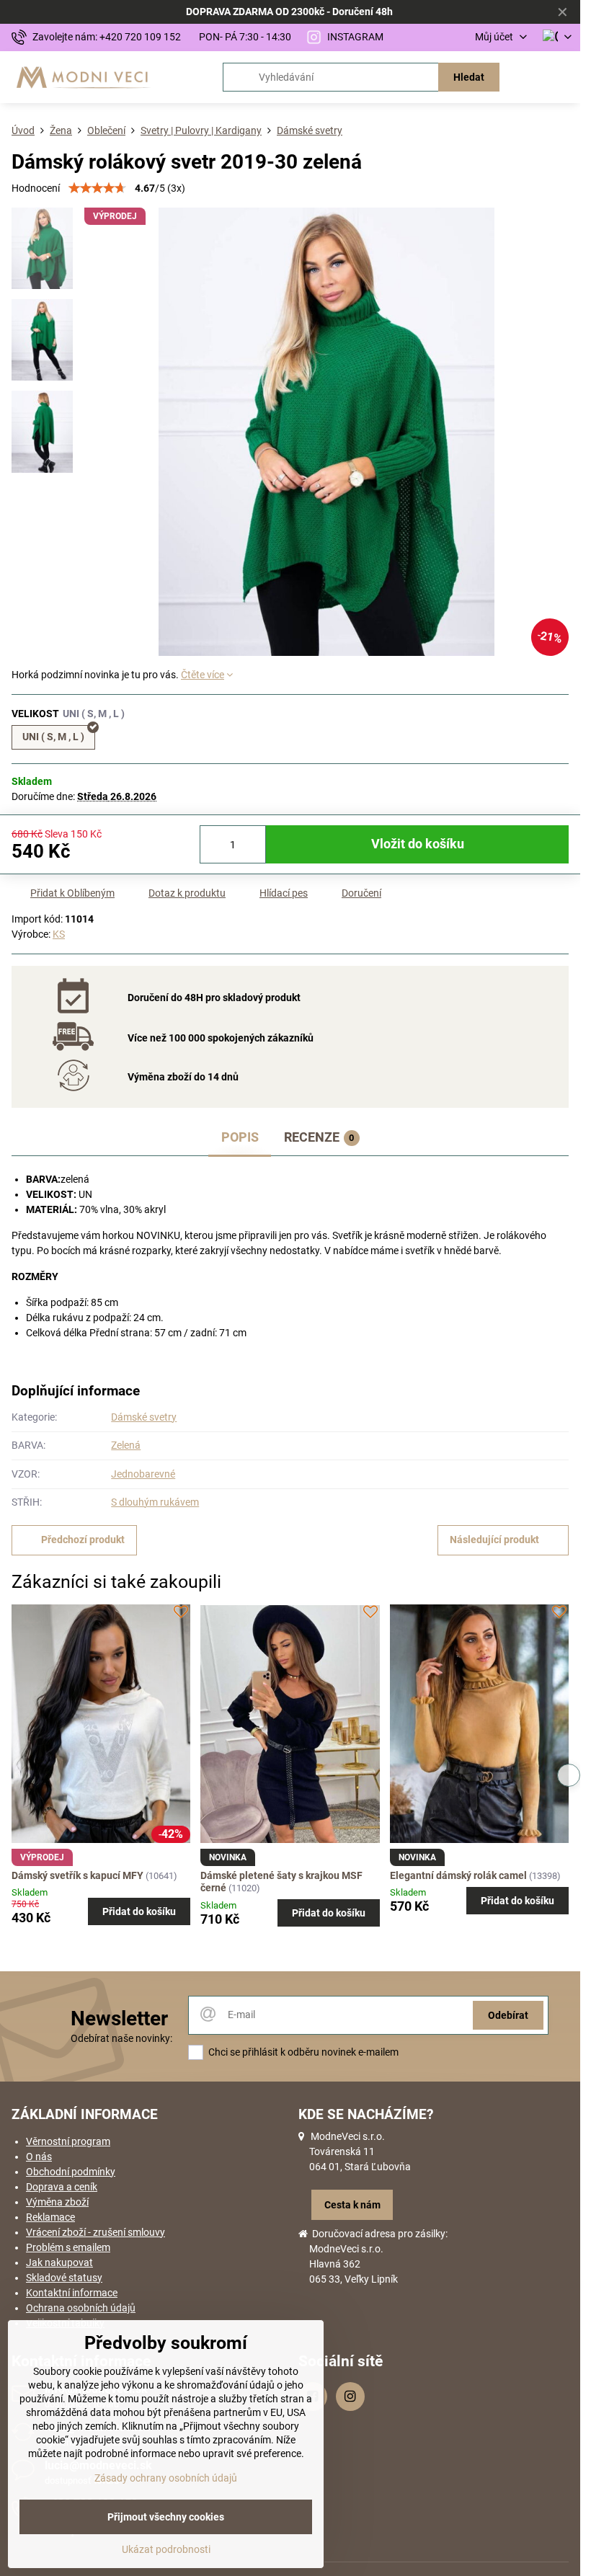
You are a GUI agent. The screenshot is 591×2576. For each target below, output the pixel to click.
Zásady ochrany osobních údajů (166, 2478)
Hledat (469, 77)
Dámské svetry (144, 1417)
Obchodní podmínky (71, 2172)
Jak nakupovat (59, 2262)
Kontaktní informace (72, 2293)
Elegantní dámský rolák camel (458, 1875)
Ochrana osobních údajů (81, 2308)
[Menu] (563, 77)
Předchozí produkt (83, 1540)
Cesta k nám (352, 2205)
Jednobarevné (143, 1474)
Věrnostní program (68, 2141)
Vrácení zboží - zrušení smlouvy (95, 2232)
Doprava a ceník (62, 2187)
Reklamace (50, 2217)
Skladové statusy (64, 2278)
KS (59, 934)
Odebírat (508, 2015)
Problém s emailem (68, 2247)
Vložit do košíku (418, 844)
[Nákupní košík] (528, 77)
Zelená (126, 1445)
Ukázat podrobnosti (166, 2549)
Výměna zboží (57, 2202)
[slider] (97, 188)
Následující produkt (494, 1540)
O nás (39, 2157)
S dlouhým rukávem (155, 1502)
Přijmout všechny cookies (166, 2517)
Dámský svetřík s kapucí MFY (77, 1875)
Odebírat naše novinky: (121, 2038)
